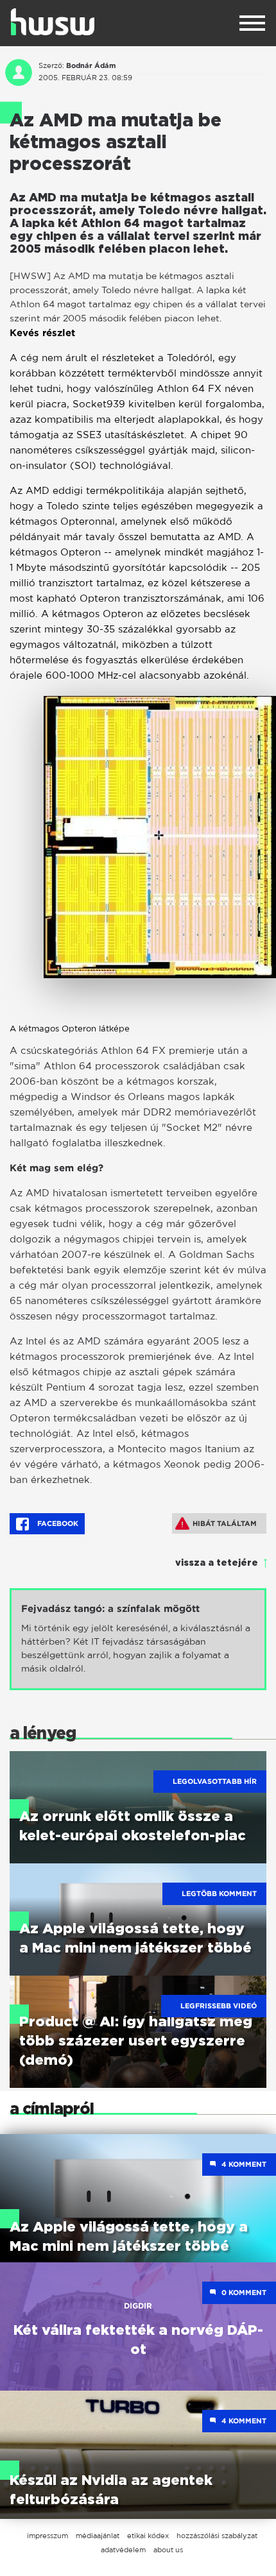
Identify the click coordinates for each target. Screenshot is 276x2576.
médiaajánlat (98, 2536)
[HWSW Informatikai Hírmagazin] (53, 22)
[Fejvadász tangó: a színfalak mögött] (138, 1639)
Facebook (57, 1523)
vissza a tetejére (217, 1563)
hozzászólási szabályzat (217, 2536)
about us (168, 2550)
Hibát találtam (225, 1523)
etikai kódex (148, 2536)
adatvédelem (123, 2550)
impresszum (47, 2536)
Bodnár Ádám (91, 65)
